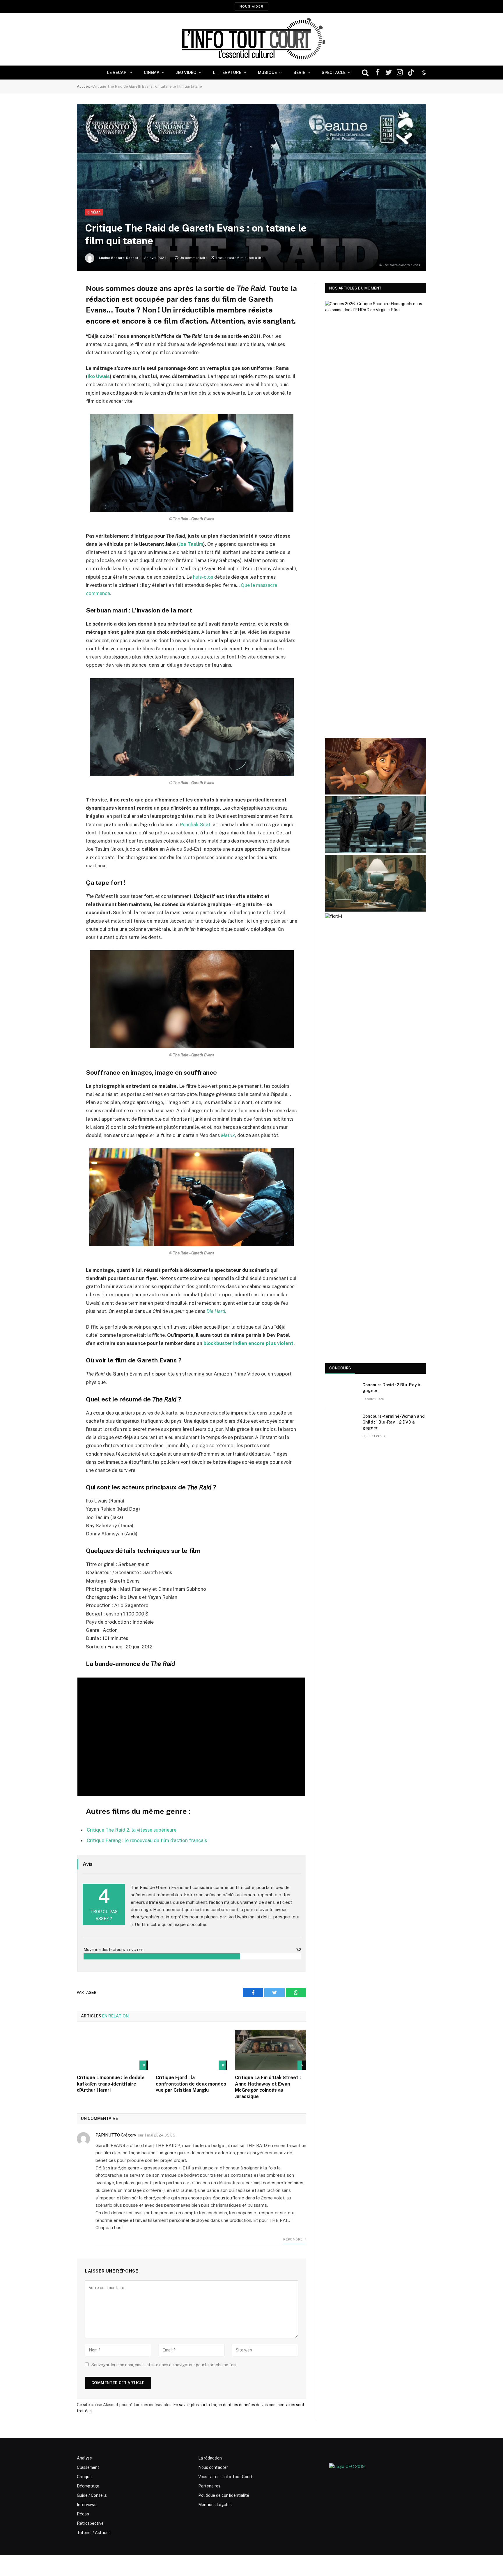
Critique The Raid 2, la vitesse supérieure (132, 1830)
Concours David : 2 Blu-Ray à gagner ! (391, 1388)
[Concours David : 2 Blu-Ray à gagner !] (341, 1392)
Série (299, 73)
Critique (84, 2477)
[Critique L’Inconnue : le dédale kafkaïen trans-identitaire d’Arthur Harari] (113, 2050)
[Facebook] (56, 302)
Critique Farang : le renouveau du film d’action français (147, 1840)
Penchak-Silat (195, 824)
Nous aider (251, 6)
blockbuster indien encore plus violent (248, 1343)
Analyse (84, 2458)
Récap (83, 2514)
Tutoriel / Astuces (94, 2533)
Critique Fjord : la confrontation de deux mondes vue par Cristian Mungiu (191, 2084)
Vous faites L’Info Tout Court (225, 2477)
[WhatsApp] (56, 332)
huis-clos (203, 577)
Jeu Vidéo (186, 73)
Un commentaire (194, 258)
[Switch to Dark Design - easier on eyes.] (423, 73)
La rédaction (210, 2458)
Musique (267, 73)
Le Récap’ (117, 73)
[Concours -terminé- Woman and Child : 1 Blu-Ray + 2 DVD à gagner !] (341, 1424)
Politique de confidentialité (224, 2495)
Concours (340, 1368)
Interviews (87, 2505)
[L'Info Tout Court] (251, 39)
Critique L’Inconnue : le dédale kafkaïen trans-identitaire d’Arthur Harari (111, 2084)
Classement (88, 2467)
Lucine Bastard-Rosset (119, 258)
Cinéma (152, 73)
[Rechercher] (365, 73)
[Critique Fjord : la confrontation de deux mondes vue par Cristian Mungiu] (191, 2050)
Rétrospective (90, 2523)
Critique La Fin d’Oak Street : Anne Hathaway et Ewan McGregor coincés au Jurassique (268, 2087)
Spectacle (334, 73)
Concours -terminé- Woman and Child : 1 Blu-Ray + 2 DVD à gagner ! (394, 1422)
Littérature (227, 73)
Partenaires (209, 2486)
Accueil (83, 86)
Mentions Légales (215, 2505)
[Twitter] (56, 317)
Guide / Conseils (92, 2495)
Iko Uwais (99, 376)
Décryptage (88, 2486)
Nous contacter (213, 2467)
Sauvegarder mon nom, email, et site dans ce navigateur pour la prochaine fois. (164, 2365)
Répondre (293, 2239)
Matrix (228, 1135)
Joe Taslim (191, 544)
